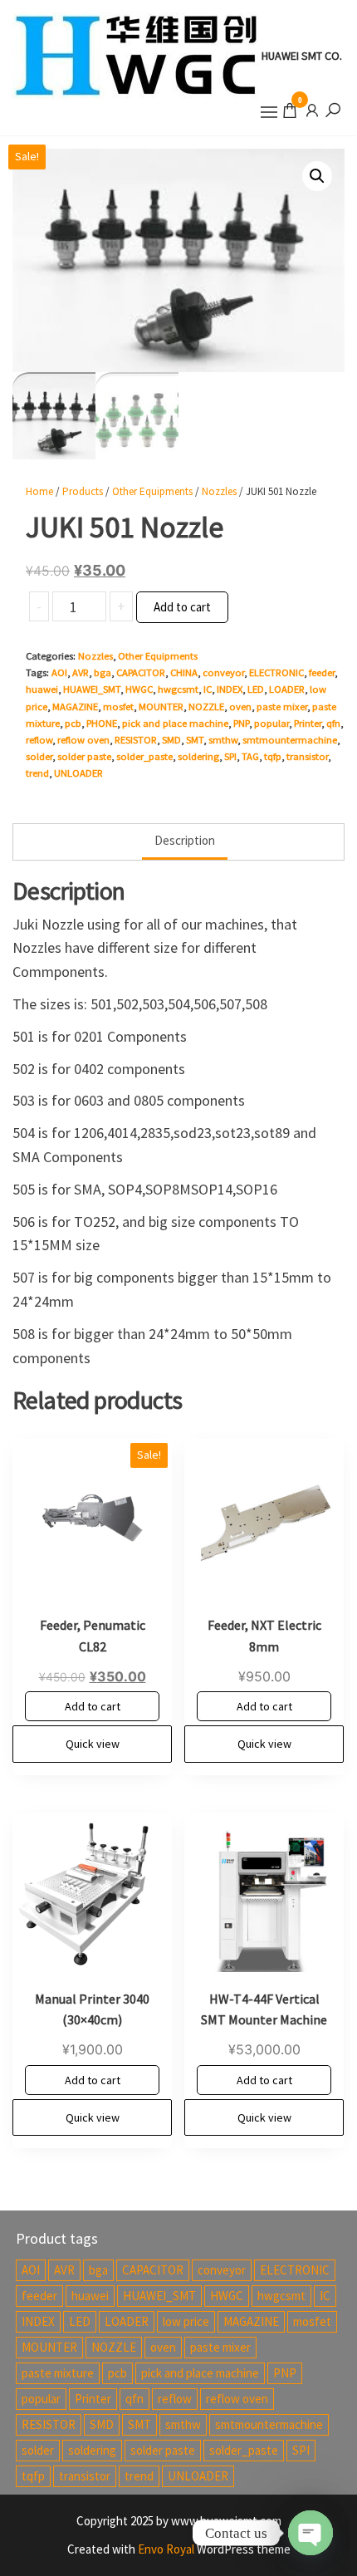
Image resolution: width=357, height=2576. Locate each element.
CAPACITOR (141, 672)
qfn (333, 723)
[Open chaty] (311, 2533)
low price (186, 2321)
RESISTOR (136, 740)
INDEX (230, 689)
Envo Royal (166, 2549)
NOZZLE (206, 707)
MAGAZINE (75, 707)
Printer (308, 723)
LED (256, 689)
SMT (195, 740)
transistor (307, 756)
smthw (223, 740)
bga (103, 672)
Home (39, 491)
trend (37, 773)
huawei (42, 689)
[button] (269, 112)
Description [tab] (185, 840)
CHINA (184, 672)
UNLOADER (78, 773)
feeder (322, 672)
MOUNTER (161, 707)
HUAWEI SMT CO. (302, 56)
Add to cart (182, 607)
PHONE (102, 723)
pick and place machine (175, 723)
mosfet (118, 707)
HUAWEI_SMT (92, 689)
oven (240, 707)
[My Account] (312, 109)
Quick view (93, 1744)
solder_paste (144, 756)
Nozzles (219, 491)
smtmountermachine (290, 740)
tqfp (273, 756)
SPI (230, 756)
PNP (241, 723)
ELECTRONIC (276, 672)
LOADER (287, 689)
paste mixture (58, 2373)
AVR (81, 672)
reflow (39, 740)
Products (83, 491)
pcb (73, 723)
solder (39, 756)
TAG (250, 756)
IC (208, 689)
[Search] (333, 109)
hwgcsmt (178, 689)
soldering (198, 756)
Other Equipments (152, 491)
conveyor (223, 672)
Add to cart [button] (93, 1706)
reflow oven (83, 740)
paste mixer (282, 707)
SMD (171, 740)
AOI (59, 672)
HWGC (139, 689)
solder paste (84, 756)
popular (271, 723)
